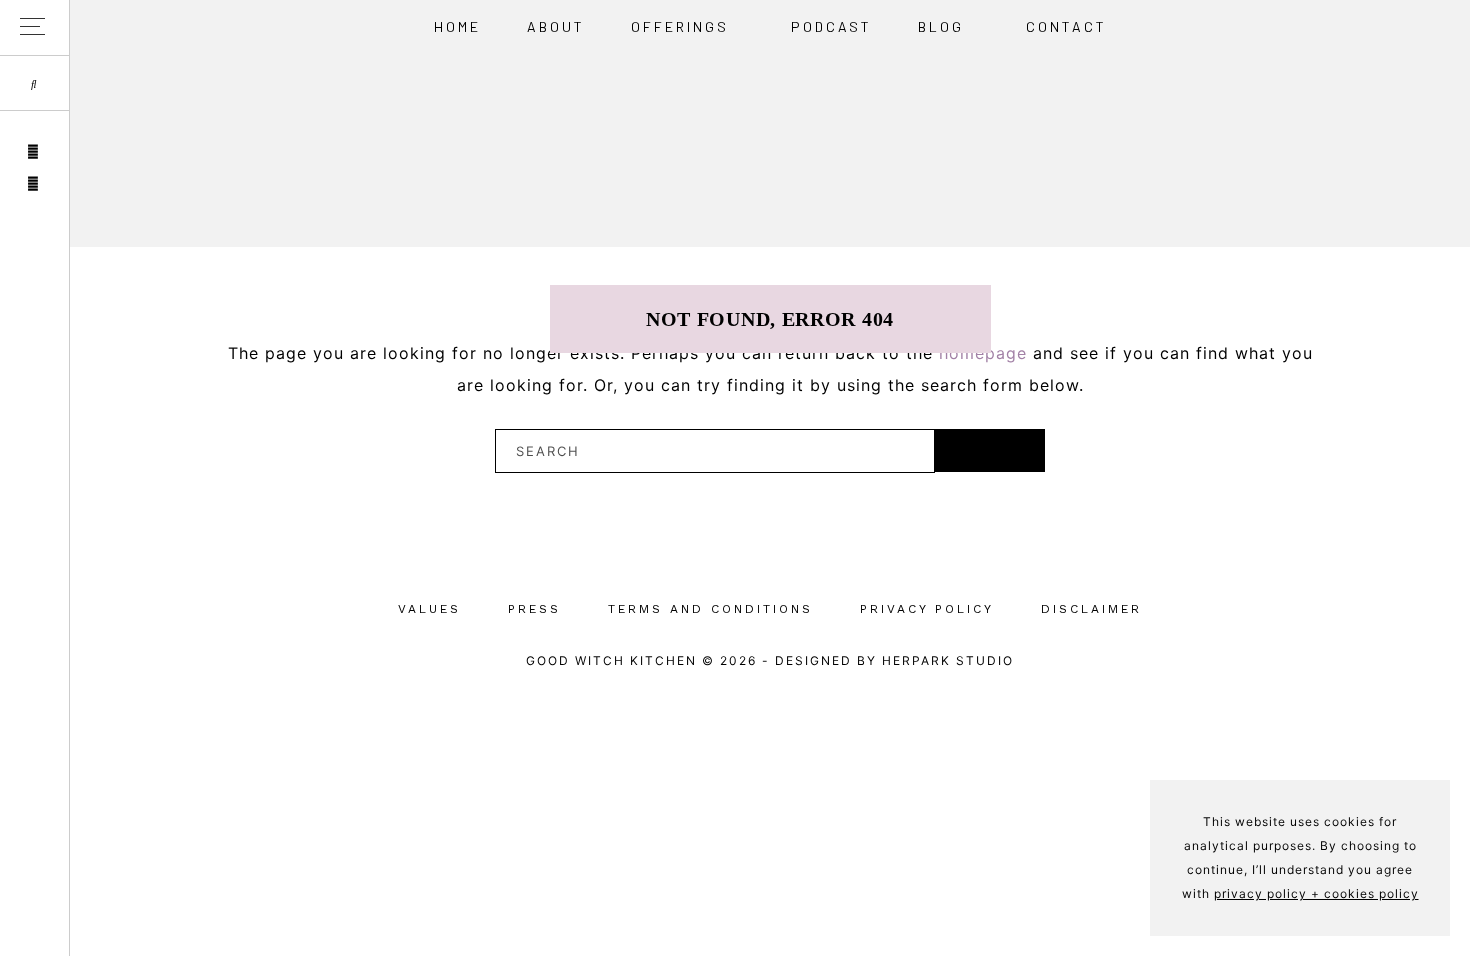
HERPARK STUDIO (948, 660)
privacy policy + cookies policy (1316, 893)
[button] (34, 27)
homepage (983, 353)
